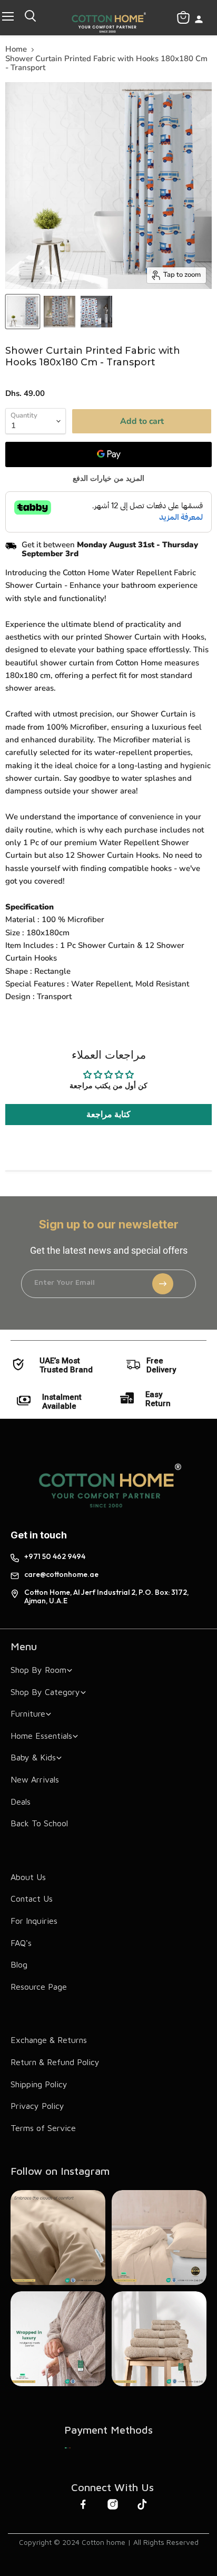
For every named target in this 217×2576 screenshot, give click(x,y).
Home (16, 49)
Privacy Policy (37, 2106)
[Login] (199, 20)
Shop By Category (45, 1692)
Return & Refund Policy (55, 2062)
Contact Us (32, 1899)
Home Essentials (41, 1736)
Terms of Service (43, 2128)
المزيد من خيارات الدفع (108, 479)
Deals (21, 1802)
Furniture (28, 1713)
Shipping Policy (39, 2084)
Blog (19, 1964)
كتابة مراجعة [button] (108, 1115)
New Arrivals (35, 1779)
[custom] (68, 2448)
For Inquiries (34, 1921)
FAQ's (21, 1943)
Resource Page (39, 1987)
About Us (28, 1877)
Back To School (39, 1823)
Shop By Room (38, 1670)
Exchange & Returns (49, 2040)
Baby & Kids (33, 1757)
